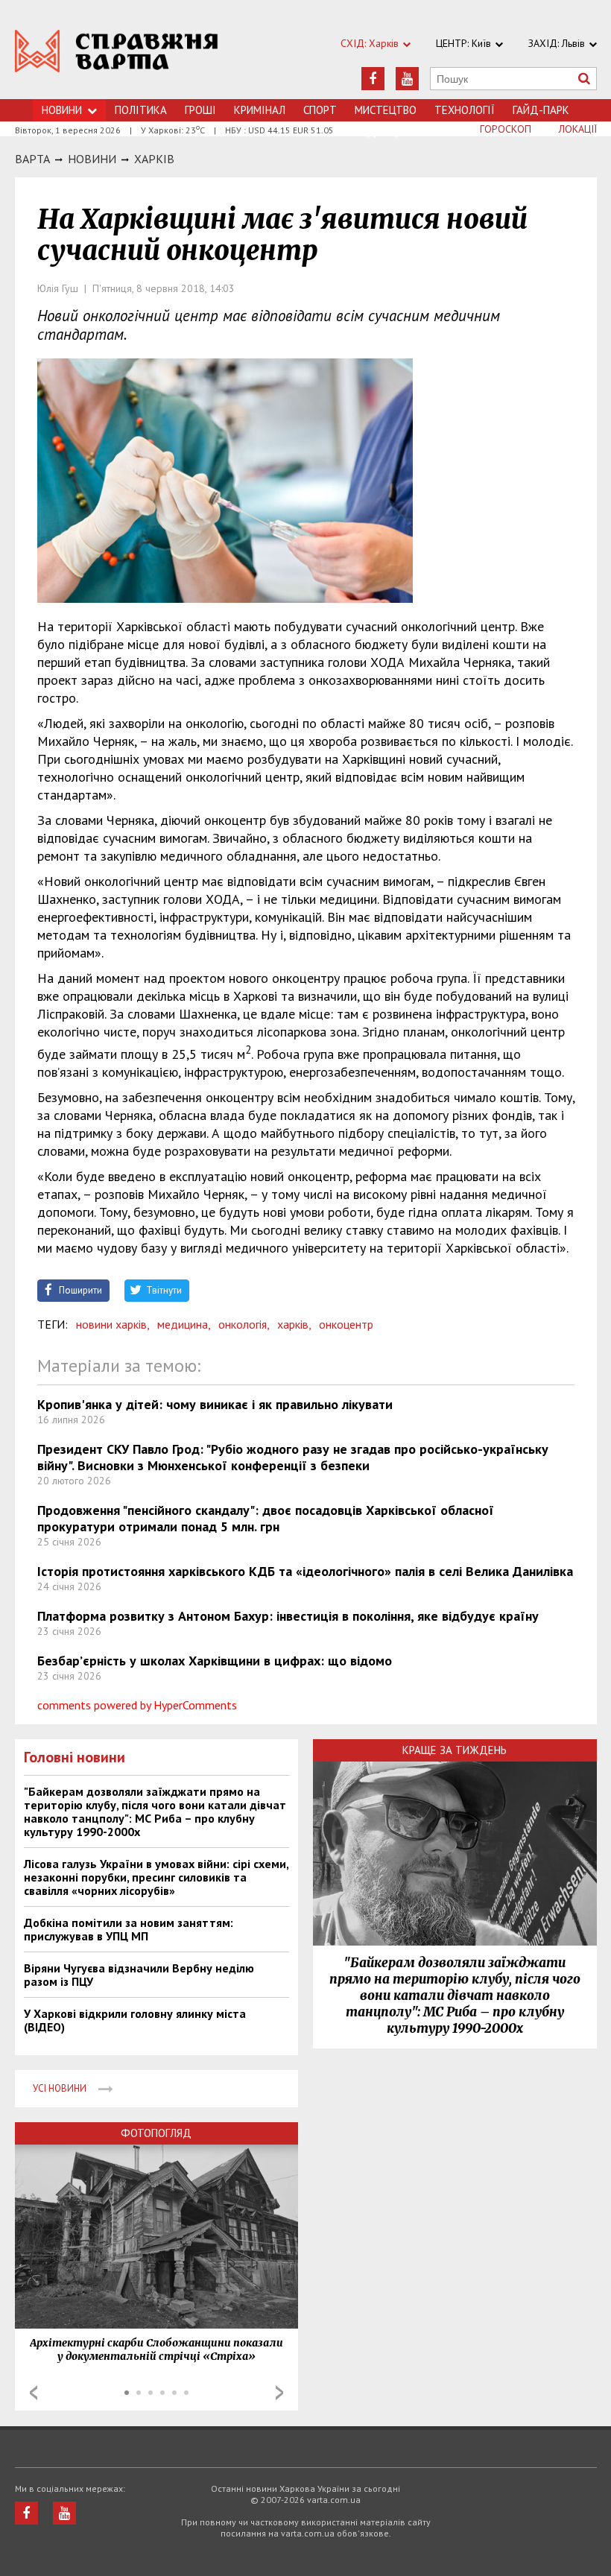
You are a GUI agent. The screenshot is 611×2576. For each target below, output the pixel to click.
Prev (34, 2393)
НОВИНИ (92, 159)
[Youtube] (407, 79)
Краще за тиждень (455, 1750)
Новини (62, 110)
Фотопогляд (156, 2133)
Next (279, 2393)
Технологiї (465, 110)
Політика (141, 110)
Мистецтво (386, 110)
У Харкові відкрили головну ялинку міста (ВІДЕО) (135, 2020)
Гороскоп (506, 129)
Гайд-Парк (541, 110)
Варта (32, 159)
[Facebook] (373, 79)
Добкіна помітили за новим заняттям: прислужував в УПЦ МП (129, 1929)
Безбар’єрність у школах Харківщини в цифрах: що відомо (215, 1661)
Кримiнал (260, 110)
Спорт (320, 110)
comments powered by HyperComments (137, 1705)
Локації (578, 129)
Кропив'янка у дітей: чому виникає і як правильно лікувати (215, 1404)
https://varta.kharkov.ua (117, 58)
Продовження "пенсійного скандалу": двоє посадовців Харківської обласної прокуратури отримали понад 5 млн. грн (266, 1518)
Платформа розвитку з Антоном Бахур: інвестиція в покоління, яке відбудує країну (288, 1616)
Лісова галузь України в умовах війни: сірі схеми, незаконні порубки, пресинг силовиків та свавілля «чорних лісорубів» (156, 1877)
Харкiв (154, 159)
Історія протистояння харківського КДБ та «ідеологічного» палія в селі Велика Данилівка (305, 1571)
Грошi (200, 110)
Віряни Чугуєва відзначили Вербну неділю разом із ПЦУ (139, 1975)
